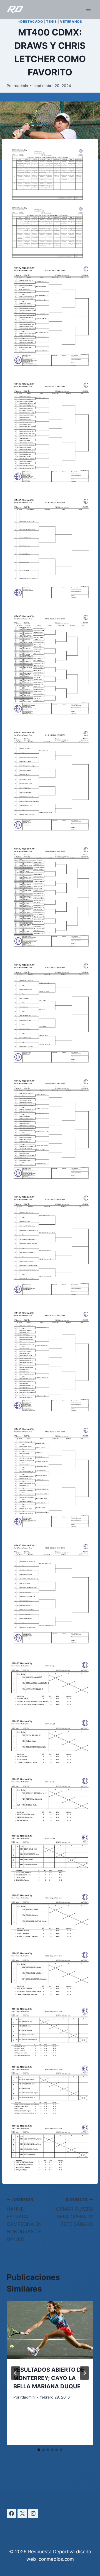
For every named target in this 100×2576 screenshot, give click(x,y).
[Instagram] (33, 2514)
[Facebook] (11, 2514)
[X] (22, 2514)
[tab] (39, 2450)
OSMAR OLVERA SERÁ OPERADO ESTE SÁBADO (75, 2212)
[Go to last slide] (16, 2373)
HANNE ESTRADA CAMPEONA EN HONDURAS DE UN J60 (24, 2220)
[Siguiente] (84, 2373)
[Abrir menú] (88, 9)
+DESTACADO (31, 21)
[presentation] (50, 2330)
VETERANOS (71, 21)
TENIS (51, 21)
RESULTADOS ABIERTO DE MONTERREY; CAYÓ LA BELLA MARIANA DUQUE (49, 2378)
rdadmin (21, 86)
